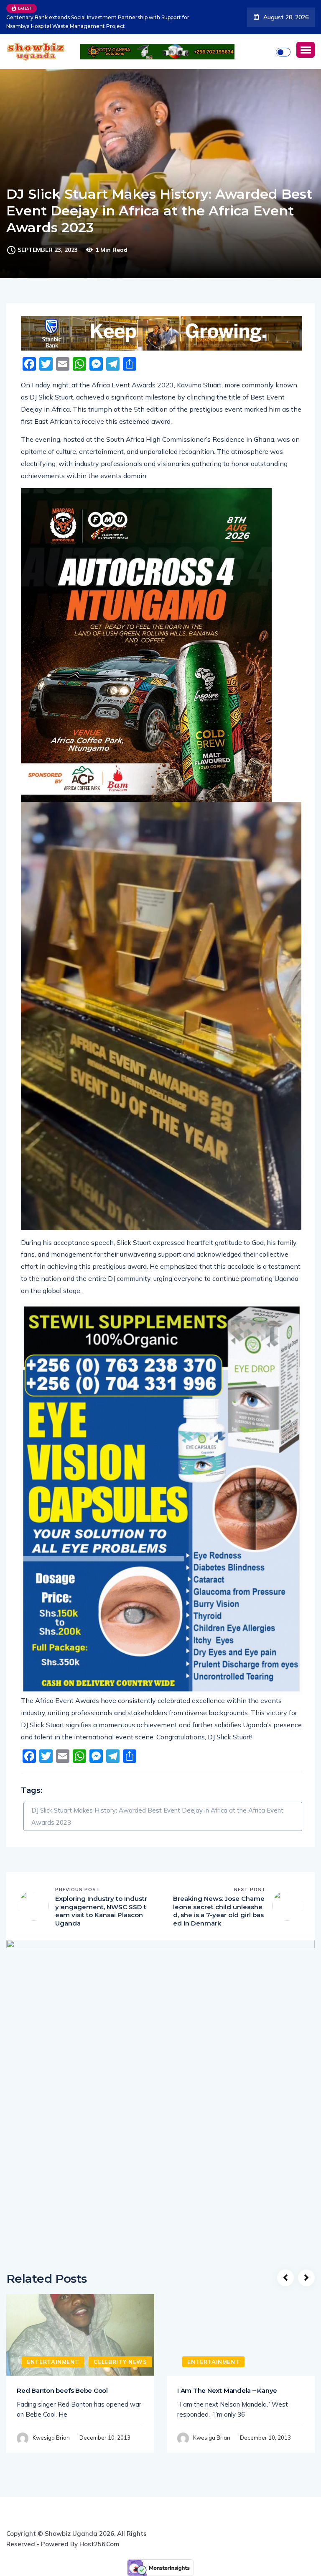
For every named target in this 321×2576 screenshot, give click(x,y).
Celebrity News (120, 2362)
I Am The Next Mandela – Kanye (227, 2390)
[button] (306, 50)
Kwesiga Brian (51, 2438)
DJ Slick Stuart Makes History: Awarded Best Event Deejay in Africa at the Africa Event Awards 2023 (157, 1816)
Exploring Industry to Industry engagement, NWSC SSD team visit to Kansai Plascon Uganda (101, 1911)
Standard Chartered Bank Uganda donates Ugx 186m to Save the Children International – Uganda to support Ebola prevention (100, 22)
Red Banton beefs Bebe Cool (62, 2390)
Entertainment (53, 2362)
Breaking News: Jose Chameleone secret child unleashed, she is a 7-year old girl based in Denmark (219, 1911)
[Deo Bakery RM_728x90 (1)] (162, 333)
